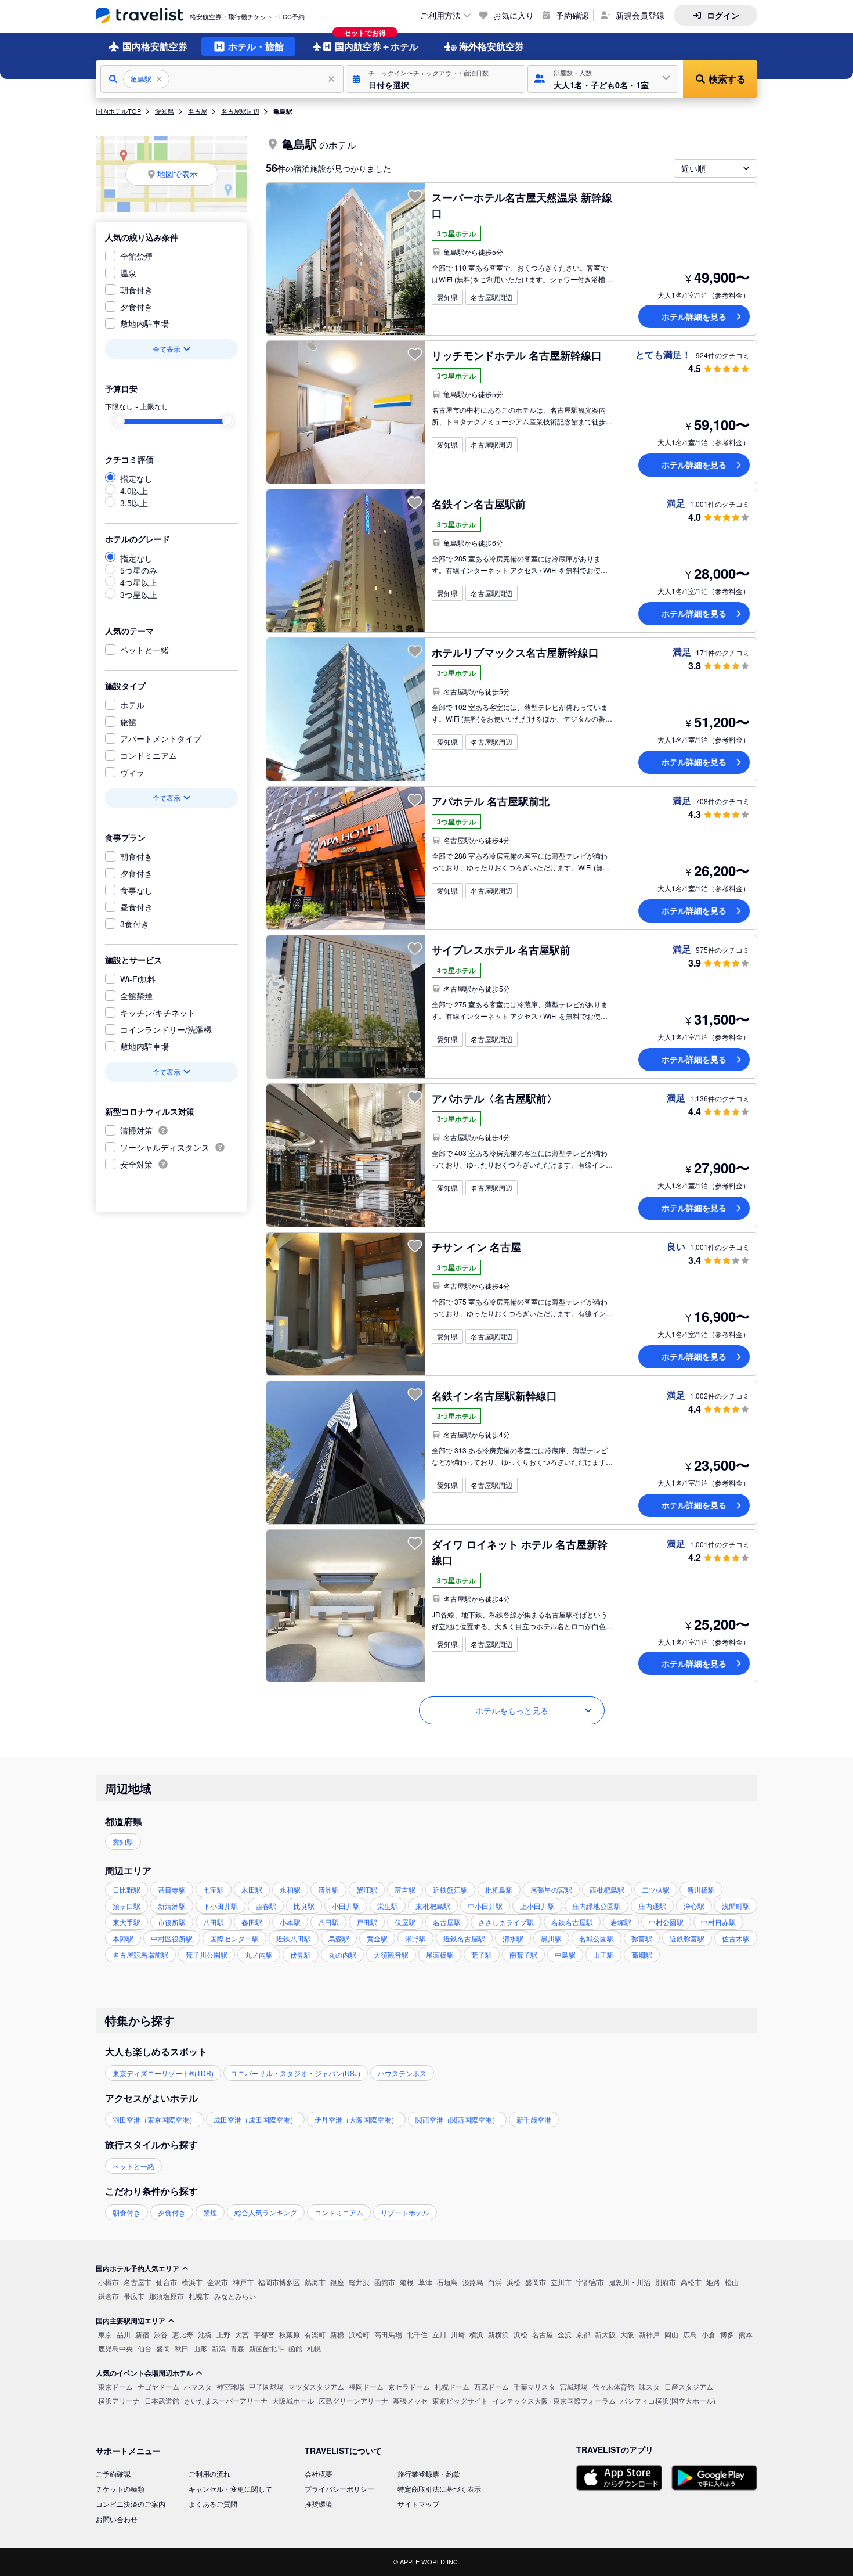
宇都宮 (264, 2334)
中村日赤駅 (718, 1922)
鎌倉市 (109, 2296)
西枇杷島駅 (607, 1889)
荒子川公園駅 (207, 1954)
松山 (732, 2282)
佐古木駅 (736, 1938)
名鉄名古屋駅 (572, 1922)
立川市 (561, 2282)
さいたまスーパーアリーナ (226, 2400)
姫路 (713, 2282)
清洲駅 (328, 1889)
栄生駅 (388, 1906)
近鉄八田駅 (294, 1938)
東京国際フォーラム (584, 2400)
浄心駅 (694, 1906)
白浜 (495, 2282)
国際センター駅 (234, 1938)
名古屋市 (138, 2282)
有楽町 (315, 2334)
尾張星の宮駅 (551, 1889)
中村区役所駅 (172, 1938)
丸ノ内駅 (259, 1954)
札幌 (314, 2348)
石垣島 (447, 2282)
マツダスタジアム (316, 2386)
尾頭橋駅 (440, 1954)
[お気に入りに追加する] (415, 196)
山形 (200, 2348)
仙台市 (167, 2282)
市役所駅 (172, 1922)
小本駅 (290, 1922)
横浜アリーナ (119, 2400)
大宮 (242, 2334)
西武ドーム (491, 2386)
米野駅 (415, 1938)
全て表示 (167, 349)
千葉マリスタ (534, 2386)
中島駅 (565, 1954)
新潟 (219, 2348)
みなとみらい (235, 2296)
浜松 (514, 2282)
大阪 (627, 2334)
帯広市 (134, 2296)
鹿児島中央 (115, 2348)
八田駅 (214, 1922)
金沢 (565, 2334)
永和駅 (290, 1889)
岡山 (671, 2334)
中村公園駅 (666, 1922)
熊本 (746, 2334)
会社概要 (319, 2474)
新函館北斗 (266, 2348)
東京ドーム (115, 2386)
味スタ (649, 2386)
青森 (237, 2348)
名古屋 (198, 111)
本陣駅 (123, 1938)
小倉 (709, 2334)
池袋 (205, 2334)
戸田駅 (367, 1922)
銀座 (337, 2282)
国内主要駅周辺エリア (131, 2321)
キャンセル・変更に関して (230, 2489)
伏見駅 (301, 1954)
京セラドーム (409, 2386)
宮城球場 (574, 2386)
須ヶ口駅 (126, 1906)
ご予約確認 (113, 2474)
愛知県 (165, 111)
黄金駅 (377, 1938)
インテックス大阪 (521, 2400)
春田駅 (252, 1922)
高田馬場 (388, 2334)
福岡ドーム (366, 2386)
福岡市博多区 (279, 2282)
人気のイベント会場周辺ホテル (144, 2373)
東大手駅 (126, 1922)
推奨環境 (319, 2504)
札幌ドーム (452, 2386)
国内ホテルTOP (118, 111)
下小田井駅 (221, 1906)
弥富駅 (642, 1938)
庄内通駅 (652, 1906)
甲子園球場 (266, 2386)
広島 (690, 2334)
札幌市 (199, 2296)
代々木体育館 (613, 2386)
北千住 (417, 2334)
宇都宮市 (590, 2282)
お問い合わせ (117, 2519)
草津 (425, 2282)
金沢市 (218, 2282)
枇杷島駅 (499, 1889)
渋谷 (161, 2334)
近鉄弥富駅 (687, 1938)
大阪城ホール (293, 2400)
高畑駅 (642, 1954)
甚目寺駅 (172, 1889)
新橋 (337, 2334)
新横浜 (498, 2334)
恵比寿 (183, 2334)
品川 (124, 2334)
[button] (435, 79)
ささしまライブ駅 (506, 1922)
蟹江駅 (367, 1889)
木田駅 (252, 1889)
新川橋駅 (701, 1889)
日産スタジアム (689, 2386)
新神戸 (649, 2334)
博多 (727, 2334)
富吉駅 (405, 1889)
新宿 (142, 2334)
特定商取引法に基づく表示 (439, 2489)
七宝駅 (214, 1889)
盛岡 (163, 2348)
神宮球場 (230, 2386)
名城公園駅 (597, 1938)
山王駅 (603, 1954)
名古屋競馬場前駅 (140, 1954)
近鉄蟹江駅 (450, 1889)
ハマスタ (198, 2386)
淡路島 (473, 2282)
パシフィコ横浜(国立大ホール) (668, 2400)
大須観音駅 (391, 1954)
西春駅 (266, 1906)
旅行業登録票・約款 (429, 2474)
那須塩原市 (167, 2296)
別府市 (666, 2282)
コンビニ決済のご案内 (131, 2504)
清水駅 (513, 1938)
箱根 (407, 2282)
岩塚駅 (621, 1922)
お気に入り (514, 15)
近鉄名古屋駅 (464, 1938)
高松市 (691, 2282)
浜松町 (359, 2334)
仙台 (144, 2348)
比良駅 (304, 1906)
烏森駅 (339, 1938)
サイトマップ (418, 2504)
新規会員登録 (640, 15)
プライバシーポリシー (339, 2489)
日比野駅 (126, 1889)
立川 (439, 2334)
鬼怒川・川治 (630, 2282)
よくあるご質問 (213, 2504)
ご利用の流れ (209, 2474)
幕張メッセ (410, 2400)
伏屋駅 (405, 1922)
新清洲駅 (172, 1906)
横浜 (476, 2334)
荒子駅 (482, 1954)
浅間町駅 (736, 1906)
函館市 (385, 2282)
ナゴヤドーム (158, 2386)
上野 (223, 2334)
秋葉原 (290, 2334)
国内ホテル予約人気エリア (138, 2268)
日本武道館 (162, 2400)
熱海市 (315, 2282)
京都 (583, 2334)
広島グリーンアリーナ (353, 2400)
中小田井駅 (485, 1906)
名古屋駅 (447, 1922)
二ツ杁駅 (656, 1889)
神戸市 (243, 2282)
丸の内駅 (342, 1954)
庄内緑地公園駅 (597, 1906)
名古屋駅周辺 (240, 111)
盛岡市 (536, 2282)
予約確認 (572, 15)
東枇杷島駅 (433, 1906)
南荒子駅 (523, 1954)
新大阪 (605, 2334)
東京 (105, 2334)
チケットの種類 (120, 2489)
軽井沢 (359, 2282)
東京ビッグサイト (460, 2400)
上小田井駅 (537, 1906)
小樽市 (109, 2282)
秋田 (182, 2348)
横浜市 (192, 2282)
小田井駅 (346, 1906)
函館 (295, 2348)
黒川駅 (551, 1938)
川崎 (458, 2334)
